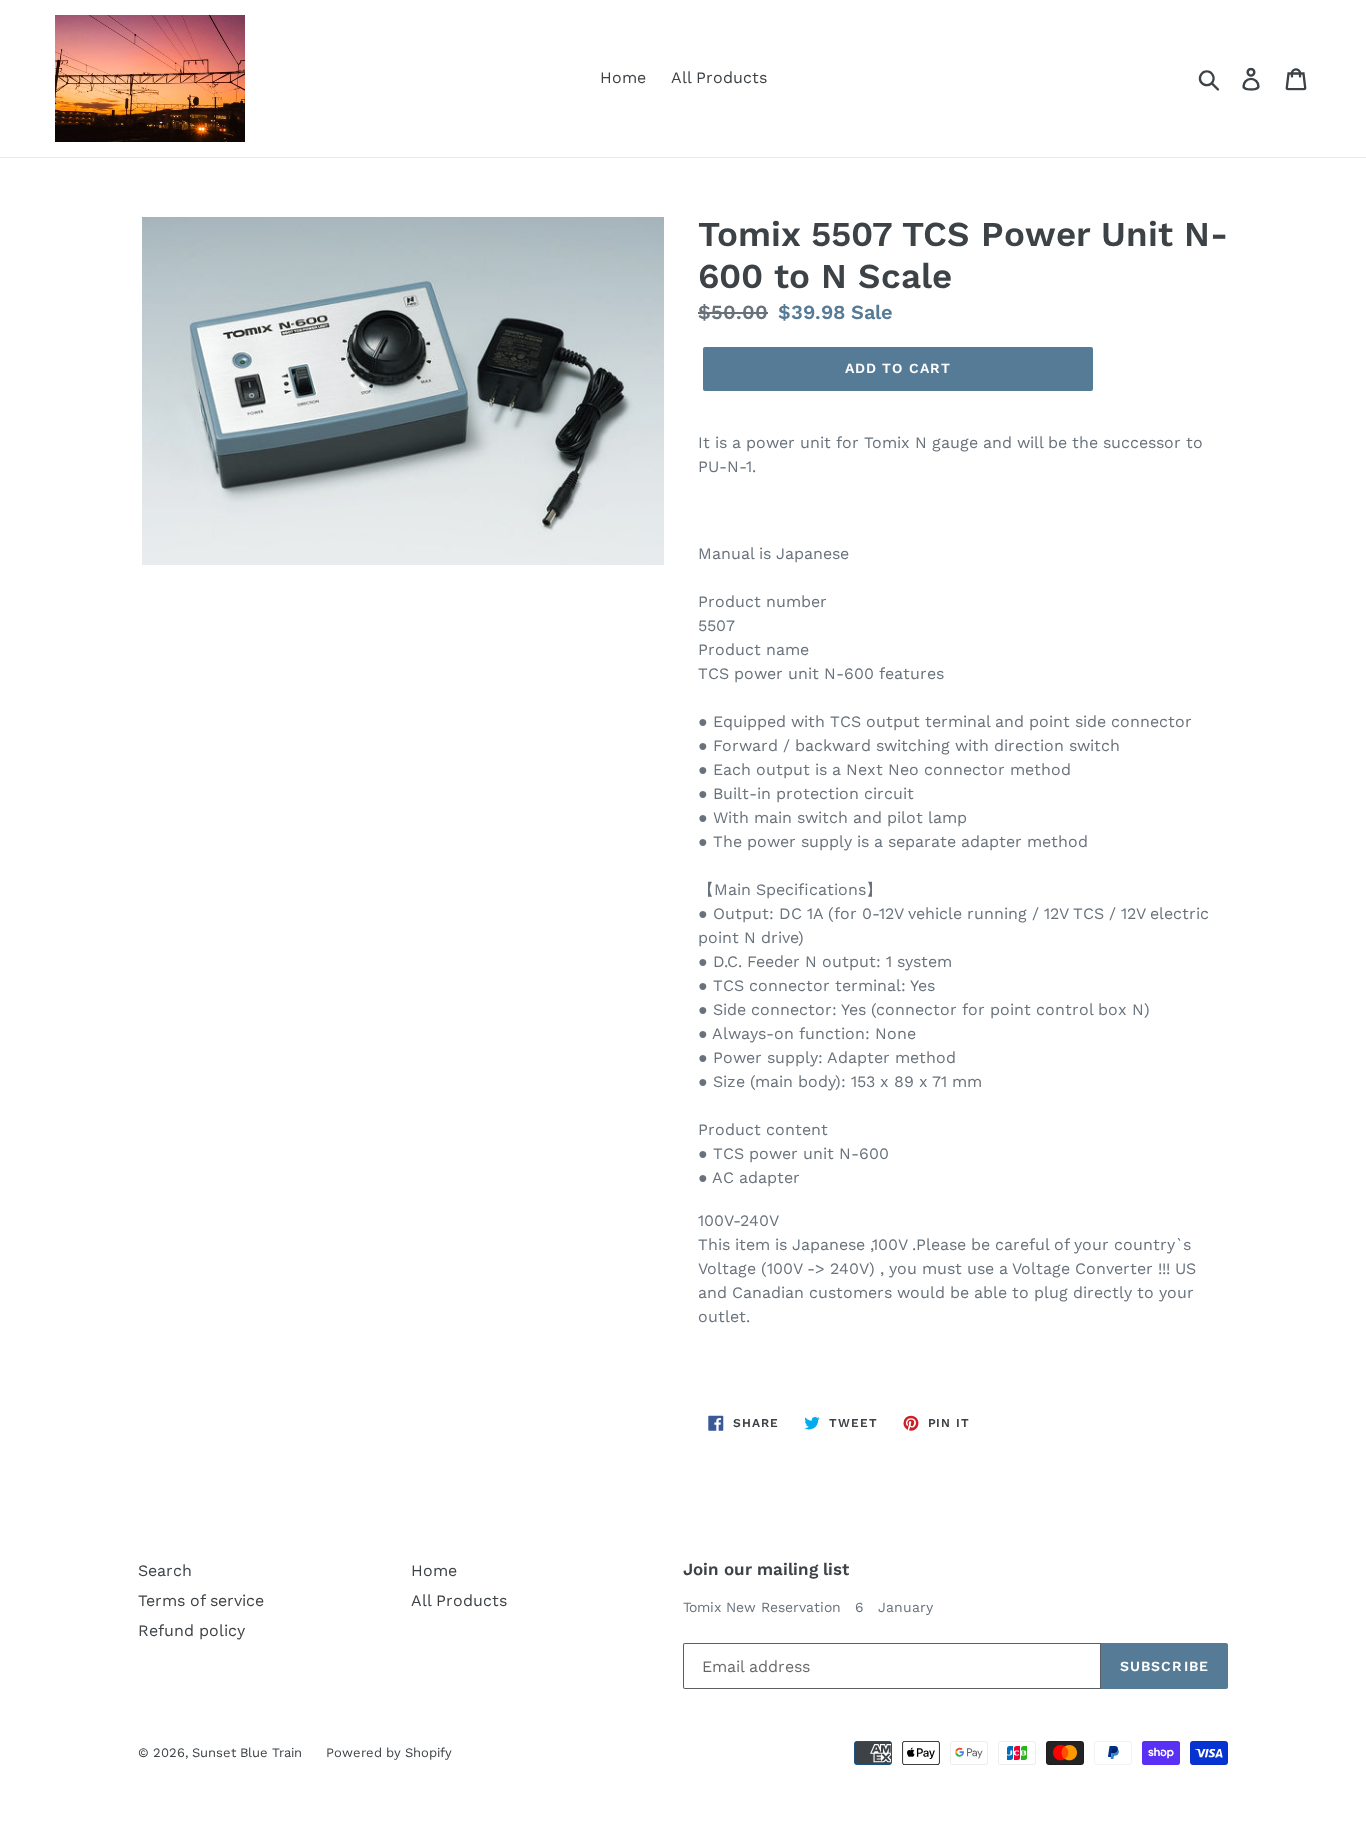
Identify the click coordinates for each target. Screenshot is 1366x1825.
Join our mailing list (766, 1569)
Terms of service (201, 1600)
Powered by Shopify (389, 1752)
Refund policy (191, 1630)
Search (165, 1570)
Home (623, 77)
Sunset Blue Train (249, 1752)
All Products (719, 77)
